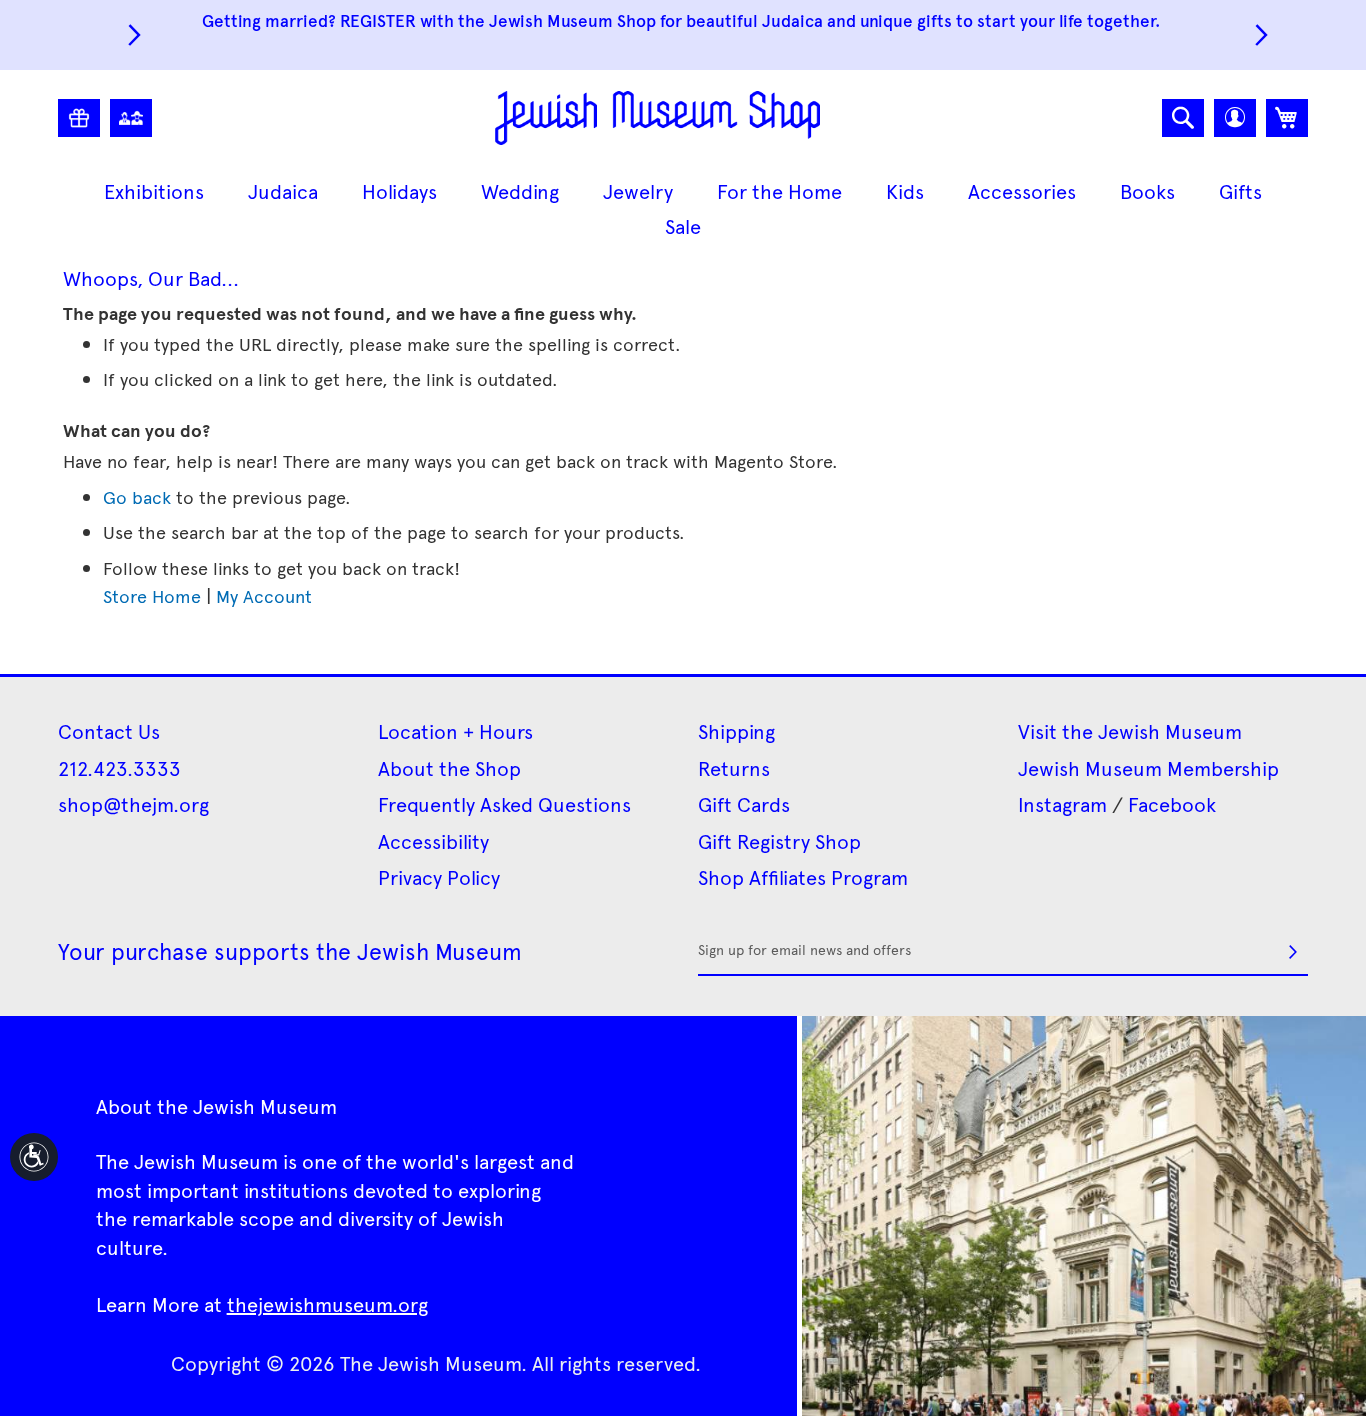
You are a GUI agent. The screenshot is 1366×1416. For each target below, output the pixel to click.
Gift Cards (744, 804)
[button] (1235, 118)
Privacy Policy (439, 877)
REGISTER (378, 20)
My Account (264, 595)
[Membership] (131, 118)
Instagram (1062, 804)
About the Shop (449, 768)
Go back (137, 496)
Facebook (1172, 804)
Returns (734, 768)
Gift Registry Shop (779, 841)
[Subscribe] (1293, 952)
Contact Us (109, 731)
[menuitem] (154, 191)
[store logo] (657, 118)
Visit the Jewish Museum (1130, 731)
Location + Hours (455, 731)
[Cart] (1287, 118)
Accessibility (433, 841)
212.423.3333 (119, 768)
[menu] (683, 209)
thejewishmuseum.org (327, 1304)
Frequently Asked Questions (504, 804)
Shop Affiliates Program (803, 877)
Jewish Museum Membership (1148, 768)
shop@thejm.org (133, 804)
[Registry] (79, 118)
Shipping (736, 731)
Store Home (152, 595)
